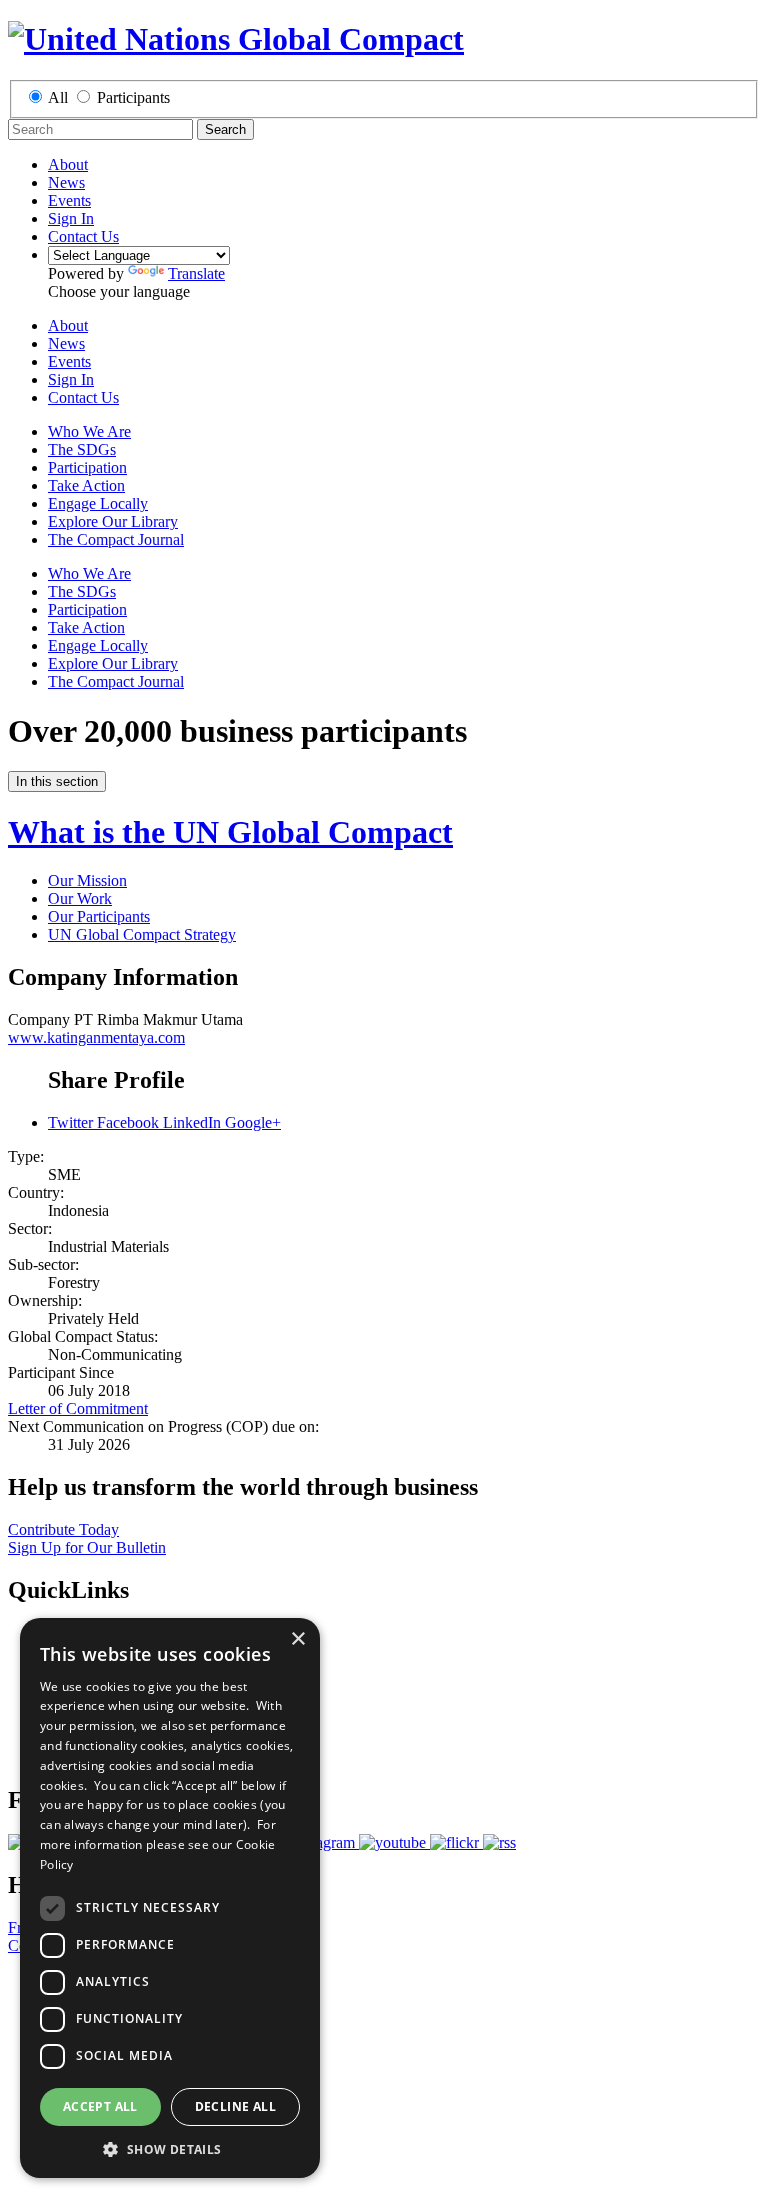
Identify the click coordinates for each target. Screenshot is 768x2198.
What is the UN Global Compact (230, 832)
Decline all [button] (235, 2106)
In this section (57, 781)
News (66, 182)
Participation (87, 467)
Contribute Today (63, 1529)
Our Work (80, 898)
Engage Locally (98, 503)
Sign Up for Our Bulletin (87, 1547)
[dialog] (170, 1898)
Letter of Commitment (78, 1408)
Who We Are (89, 431)
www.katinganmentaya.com (96, 1037)
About (68, 164)
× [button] (297, 1639)
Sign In (71, 218)
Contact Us (83, 236)
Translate (196, 273)
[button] (170, 2148)
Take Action (86, 485)
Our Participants (99, 916)
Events (69, 200)
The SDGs (82, 449)
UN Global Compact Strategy (142, 934)
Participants (133, 97)
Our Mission (87, 880)
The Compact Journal (116, 539)
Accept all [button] (100, 2106)
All (58, 97)
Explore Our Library (113, 521)
